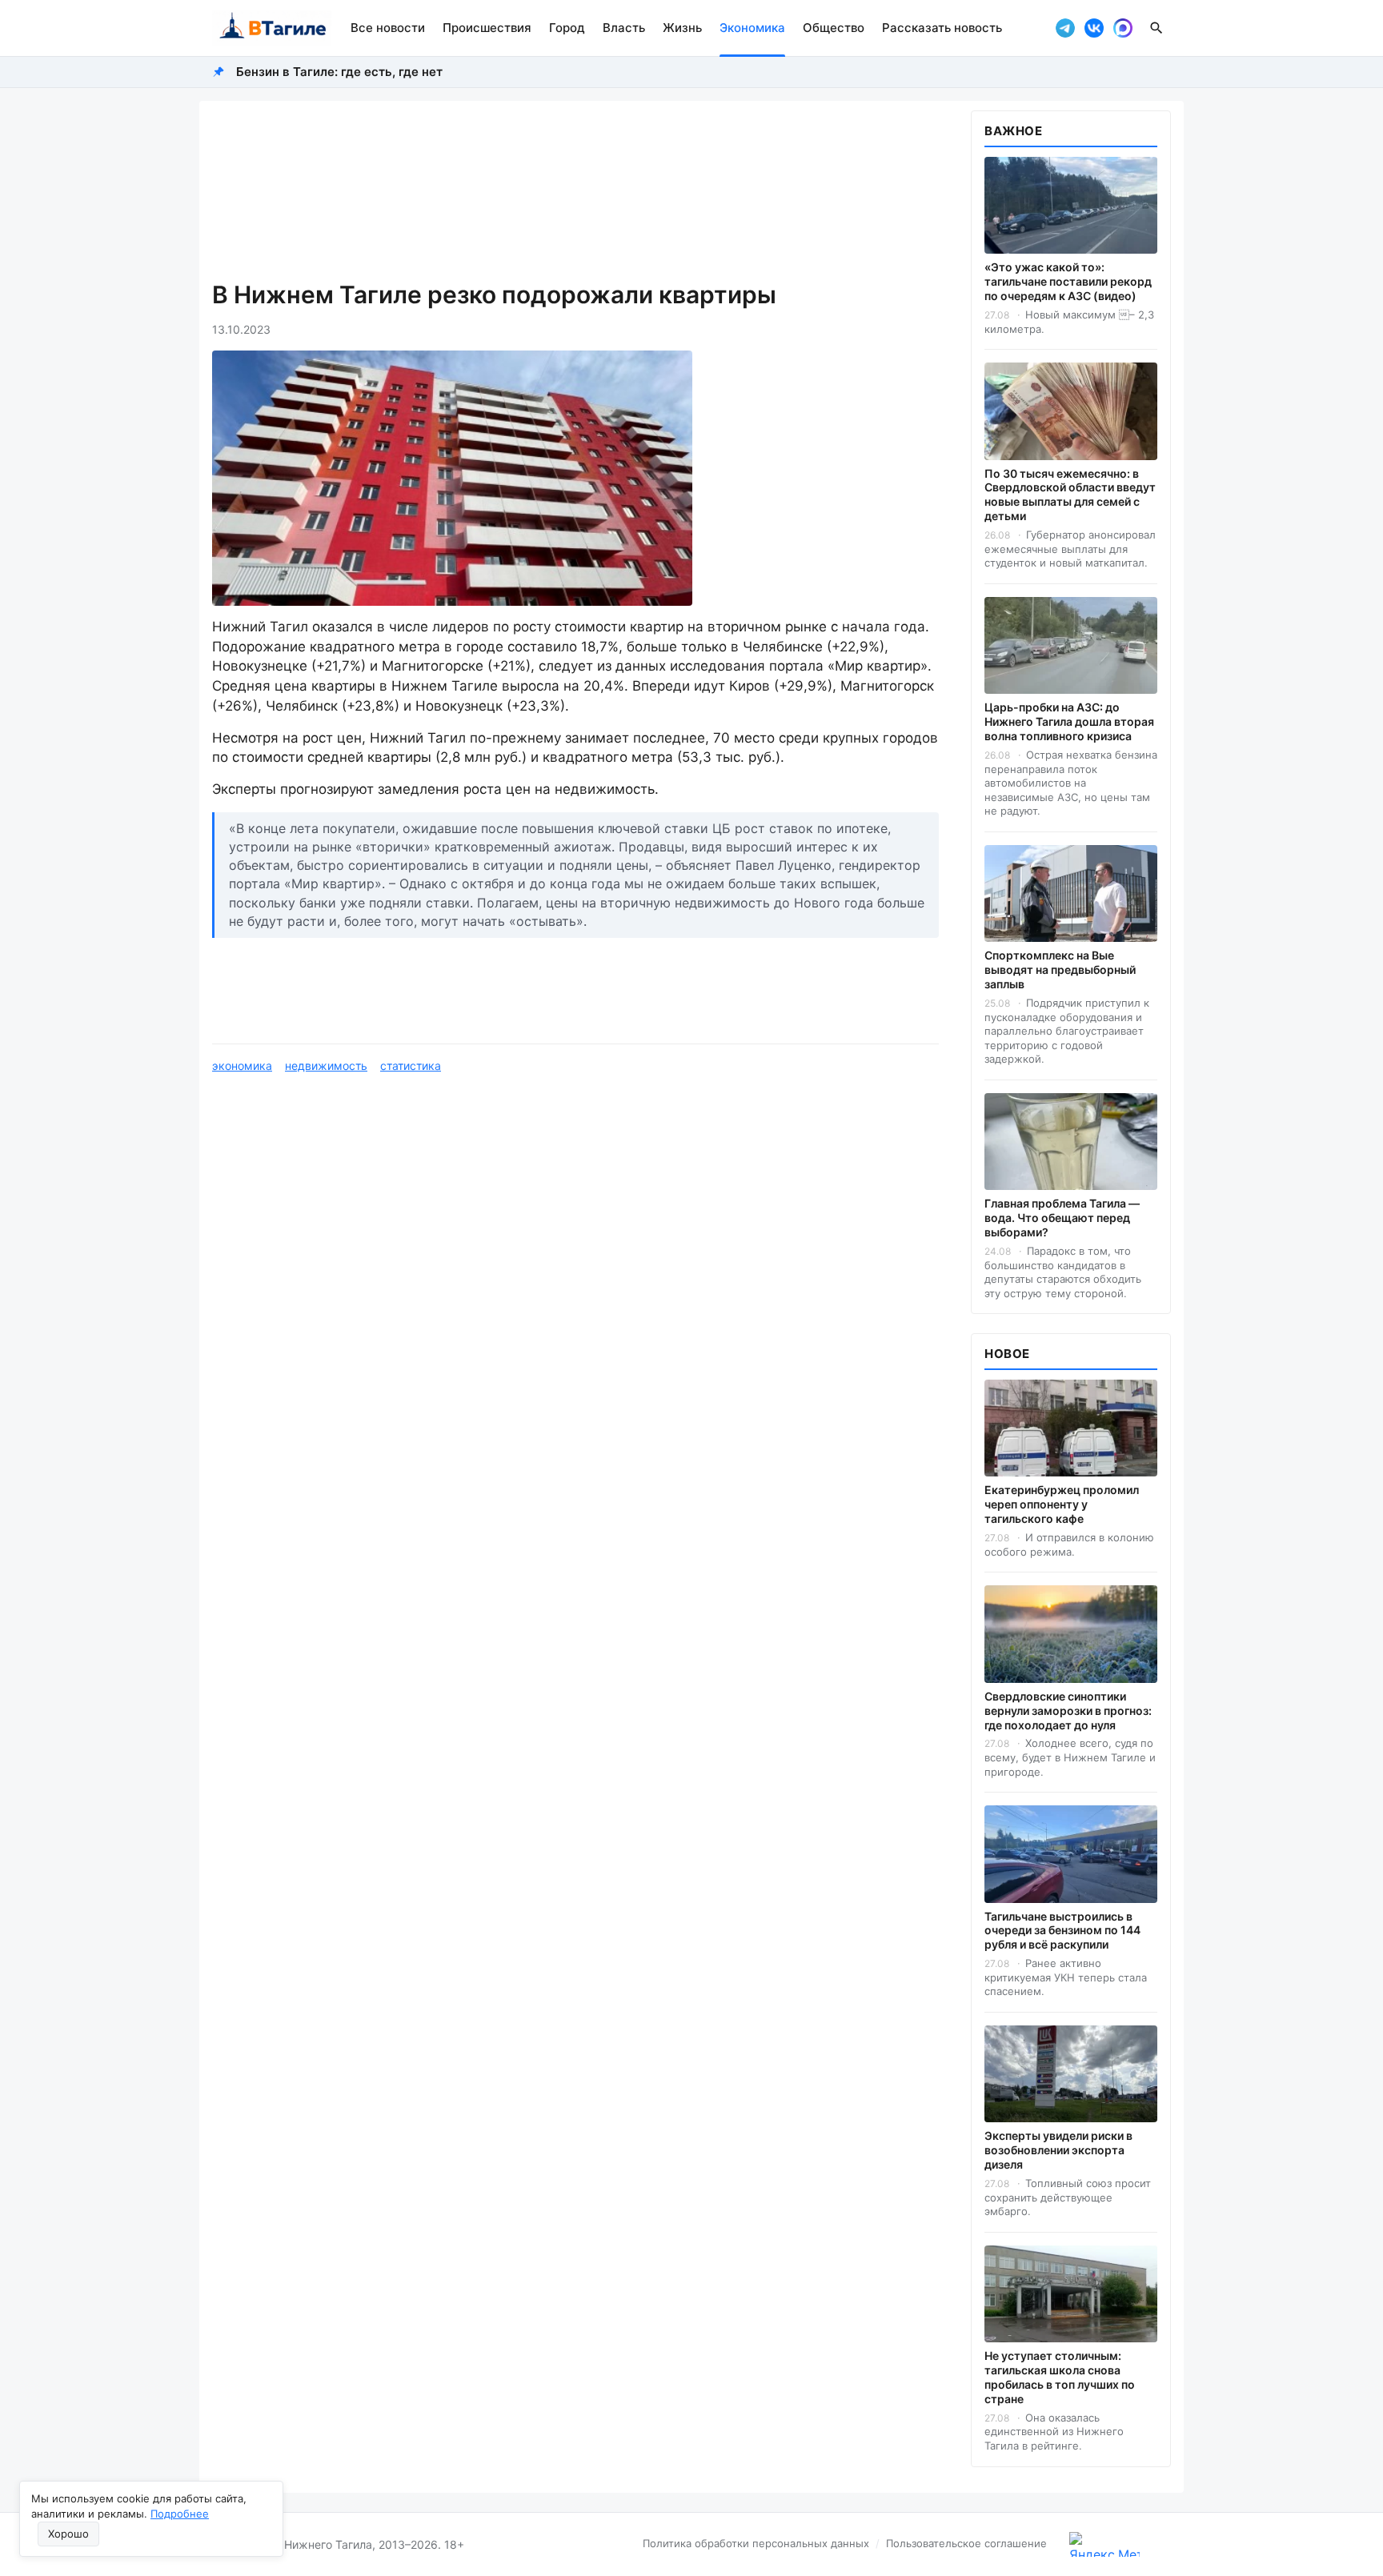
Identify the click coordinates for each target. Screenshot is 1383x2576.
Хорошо (68, 2534)
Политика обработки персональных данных (756, 2543)
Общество (834, 28)
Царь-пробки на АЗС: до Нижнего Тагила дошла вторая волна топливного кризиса (1069, 721)
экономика (242, 1066)
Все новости (388, 28)
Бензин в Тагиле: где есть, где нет (339, 72)
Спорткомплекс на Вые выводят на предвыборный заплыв (1060, 970)
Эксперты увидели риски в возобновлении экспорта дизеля (1058, 2150)
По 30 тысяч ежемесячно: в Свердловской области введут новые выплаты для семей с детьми (1070, 495)
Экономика (752, 28)
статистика (411, 1066)
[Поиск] (1157, 28)
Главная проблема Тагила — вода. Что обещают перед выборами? (1062, 1218)
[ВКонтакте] (1094, 28)
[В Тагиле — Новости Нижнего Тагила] (272, 28)
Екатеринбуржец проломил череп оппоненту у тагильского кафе (1062, 1504)
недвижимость (326, 1066)
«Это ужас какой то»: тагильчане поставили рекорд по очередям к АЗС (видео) (1068, 281)
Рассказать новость (942, 28)
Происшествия (487, 28)
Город (567, 28)
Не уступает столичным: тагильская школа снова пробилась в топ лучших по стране (1060, 2377)
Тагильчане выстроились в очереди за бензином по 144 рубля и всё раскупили (1062, 1931)
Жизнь (682, 28)
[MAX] (1123, 28)
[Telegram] (1065, 28)
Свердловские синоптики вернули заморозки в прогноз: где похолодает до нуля (1068, 1711)
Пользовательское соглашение (966, 2543)
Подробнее (180, 2514)
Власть (624, 28)
